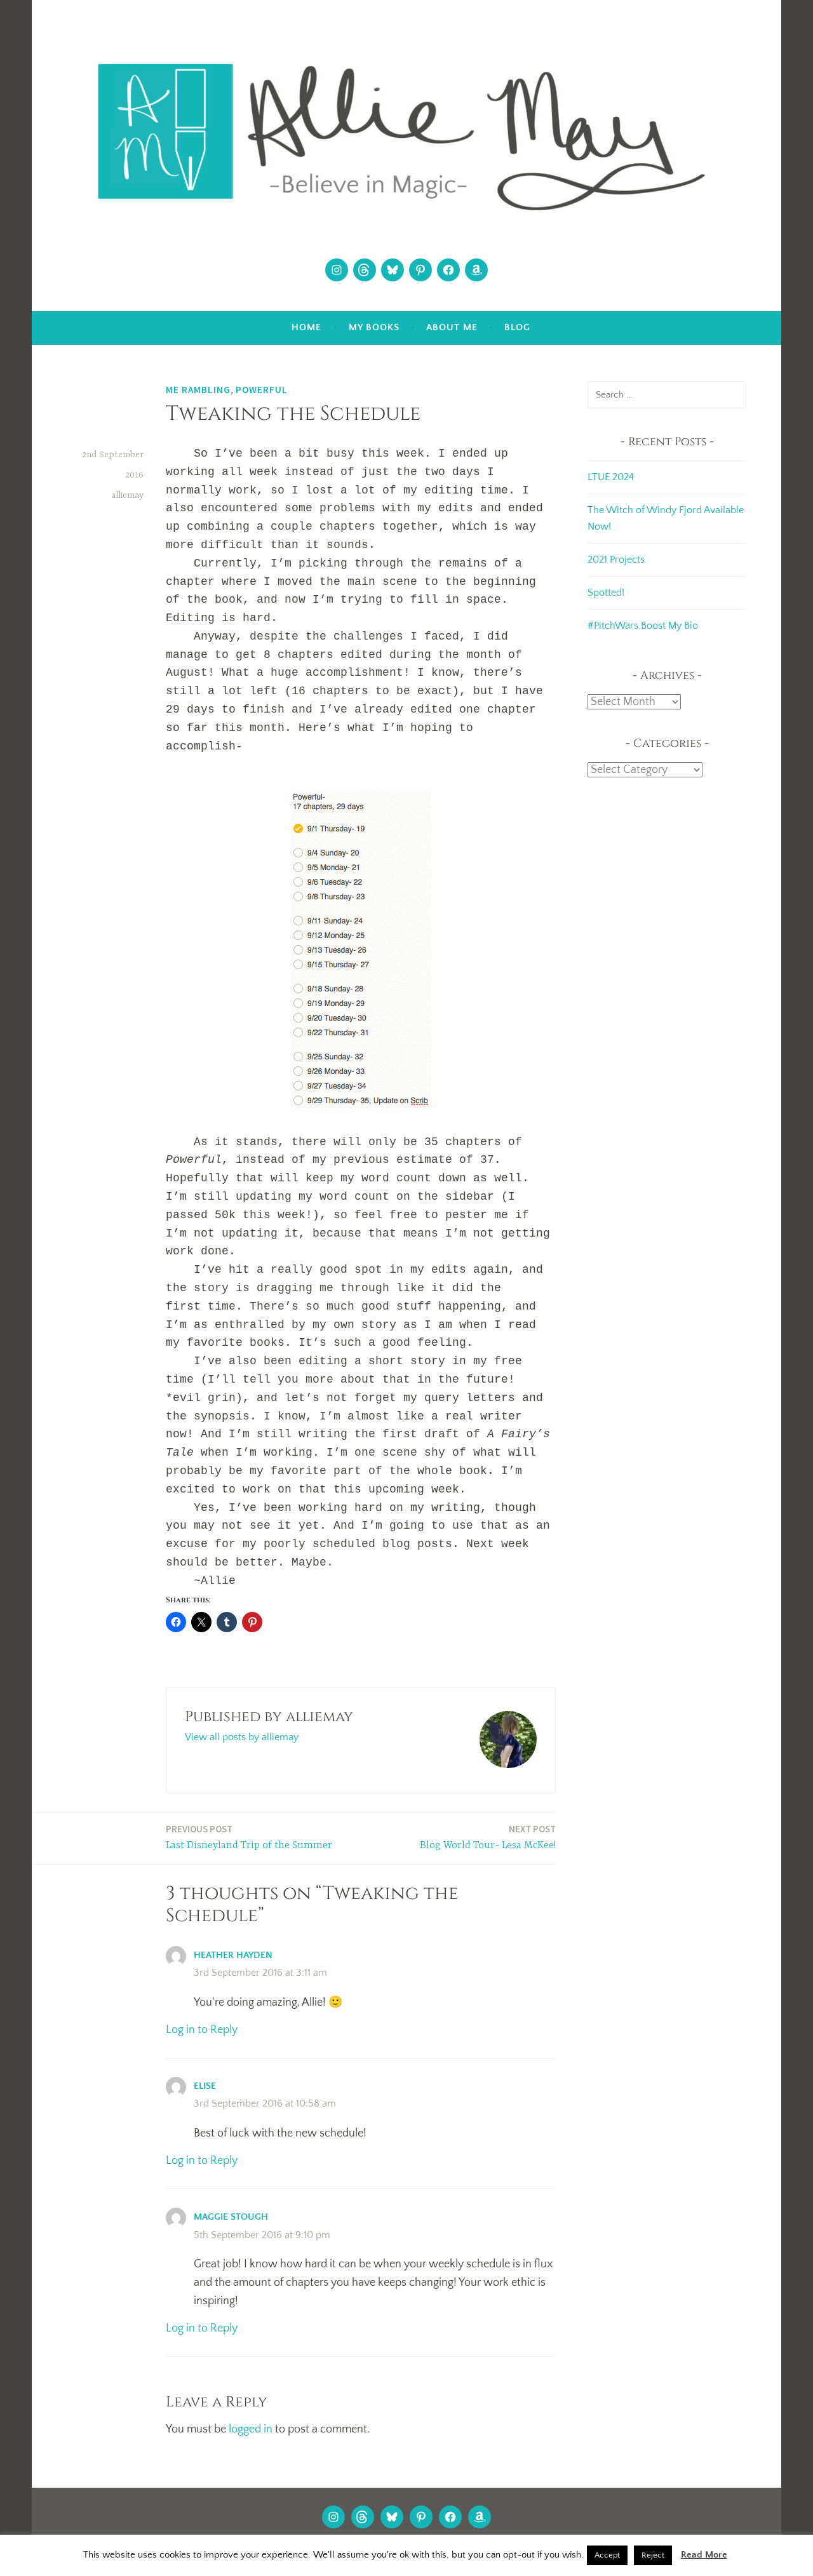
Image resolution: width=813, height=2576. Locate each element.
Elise (205, 2086)
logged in (251, 2429)
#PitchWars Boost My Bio (643, 626)
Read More (704, 2555)
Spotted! (606, 593)
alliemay (127, 495)
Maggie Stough (231, 2217)
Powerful (262, 390)
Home (306, 327)
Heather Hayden (233, 1955)
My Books (374, 327)
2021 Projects (616, 560)
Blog (517, 327)
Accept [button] (607, 2555)
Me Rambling (198, 390)
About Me (452, 327)
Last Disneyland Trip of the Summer (249, 1837)
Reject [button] (653, 2555)
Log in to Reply (202, 2030)
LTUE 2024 (611, 477)
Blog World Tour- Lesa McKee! (488, 1837)
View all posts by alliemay (242, 1737)
